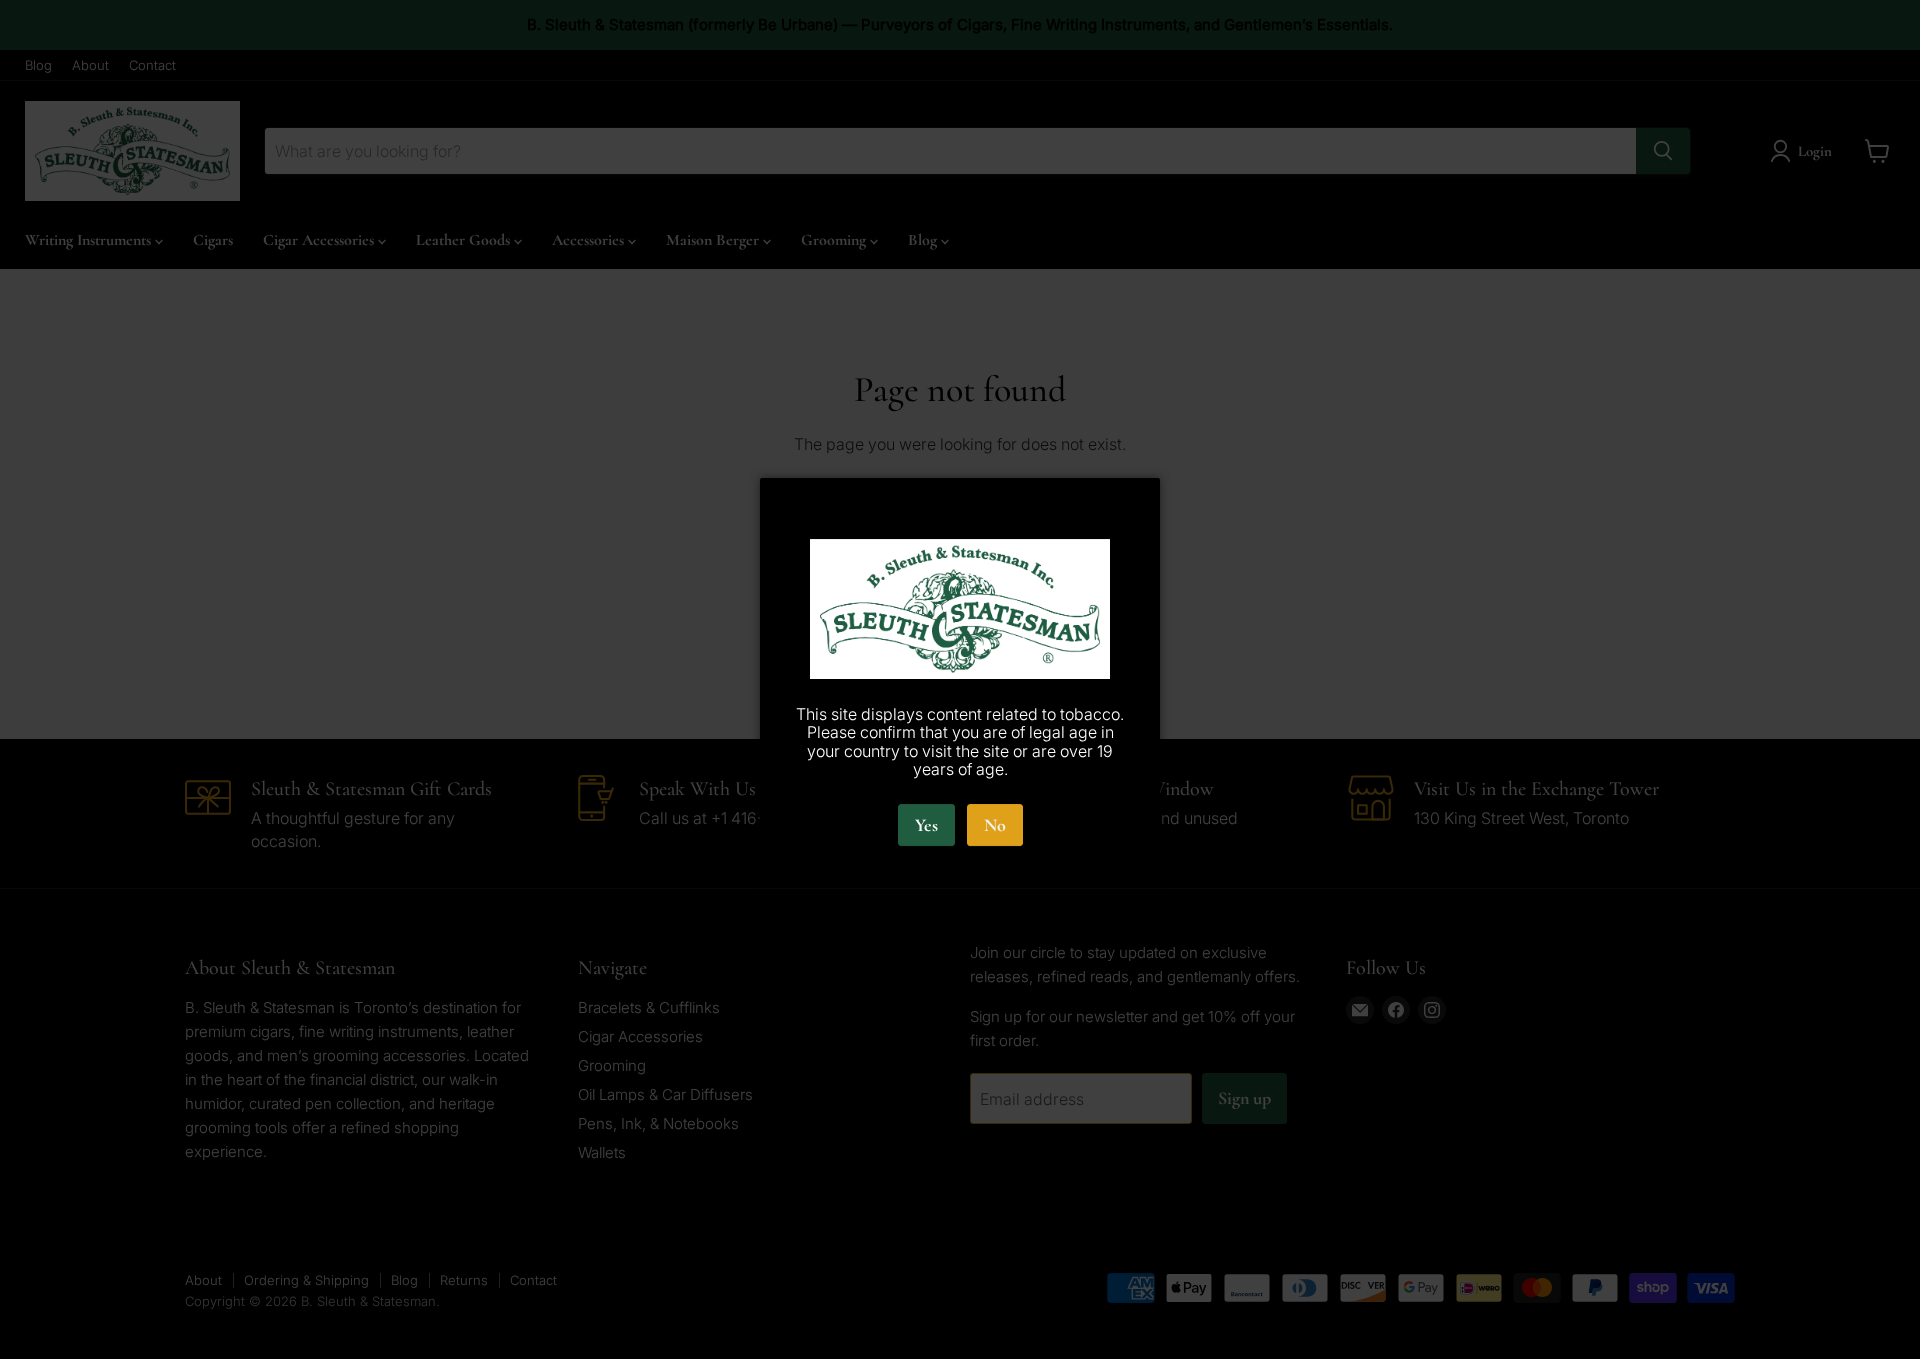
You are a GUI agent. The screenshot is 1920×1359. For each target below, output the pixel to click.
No (995, 825)
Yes (926, 825)
